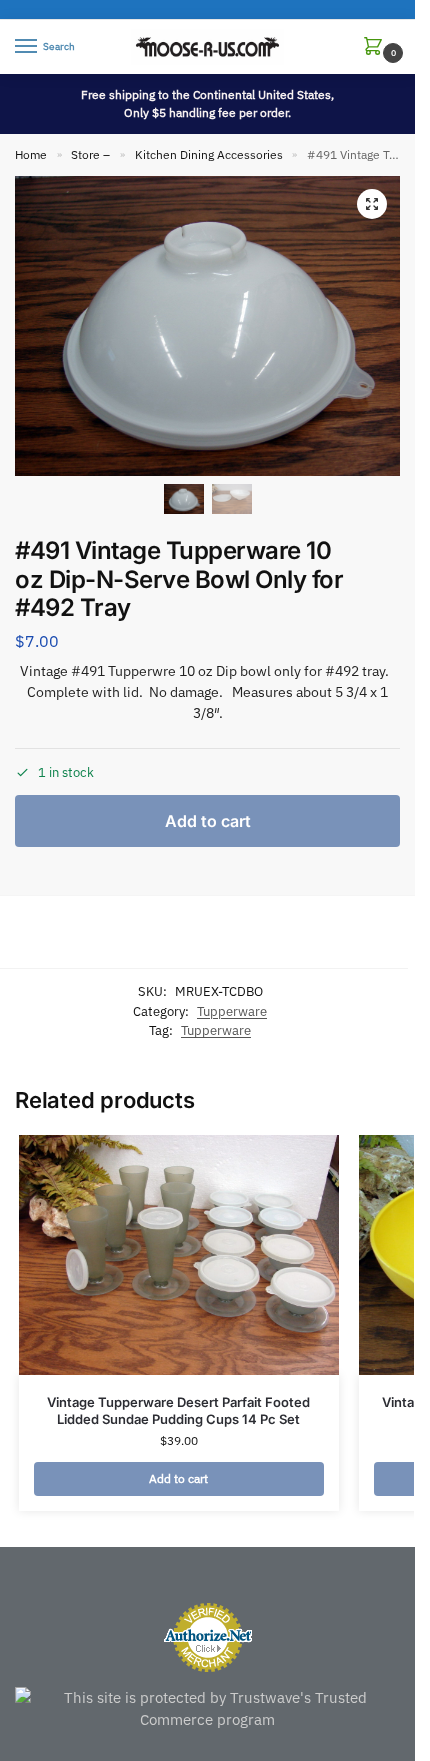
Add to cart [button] (178, 1478)
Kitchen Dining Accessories (209, 154)
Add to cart (208, 821)
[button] (377, 47)
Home (31, 154)
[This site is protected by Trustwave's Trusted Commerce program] (207, 1709)
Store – (90, 154)
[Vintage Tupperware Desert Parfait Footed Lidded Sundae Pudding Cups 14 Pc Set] (179, 1255)
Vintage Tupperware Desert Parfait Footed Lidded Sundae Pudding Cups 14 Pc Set (178, 1410)
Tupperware (232, 1011)
